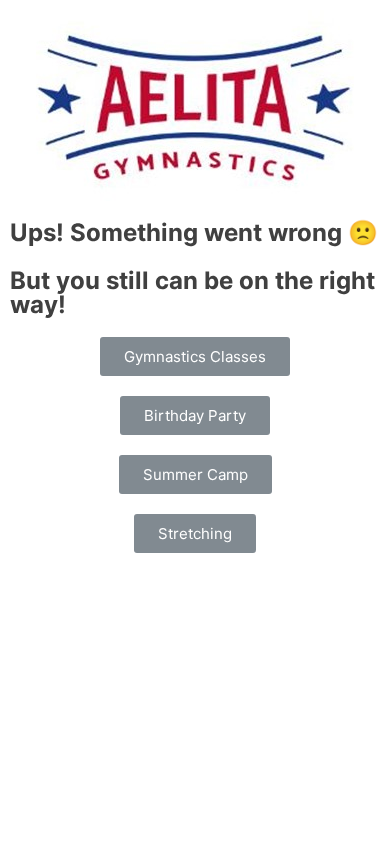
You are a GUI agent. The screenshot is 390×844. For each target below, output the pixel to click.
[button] (195, 356)
